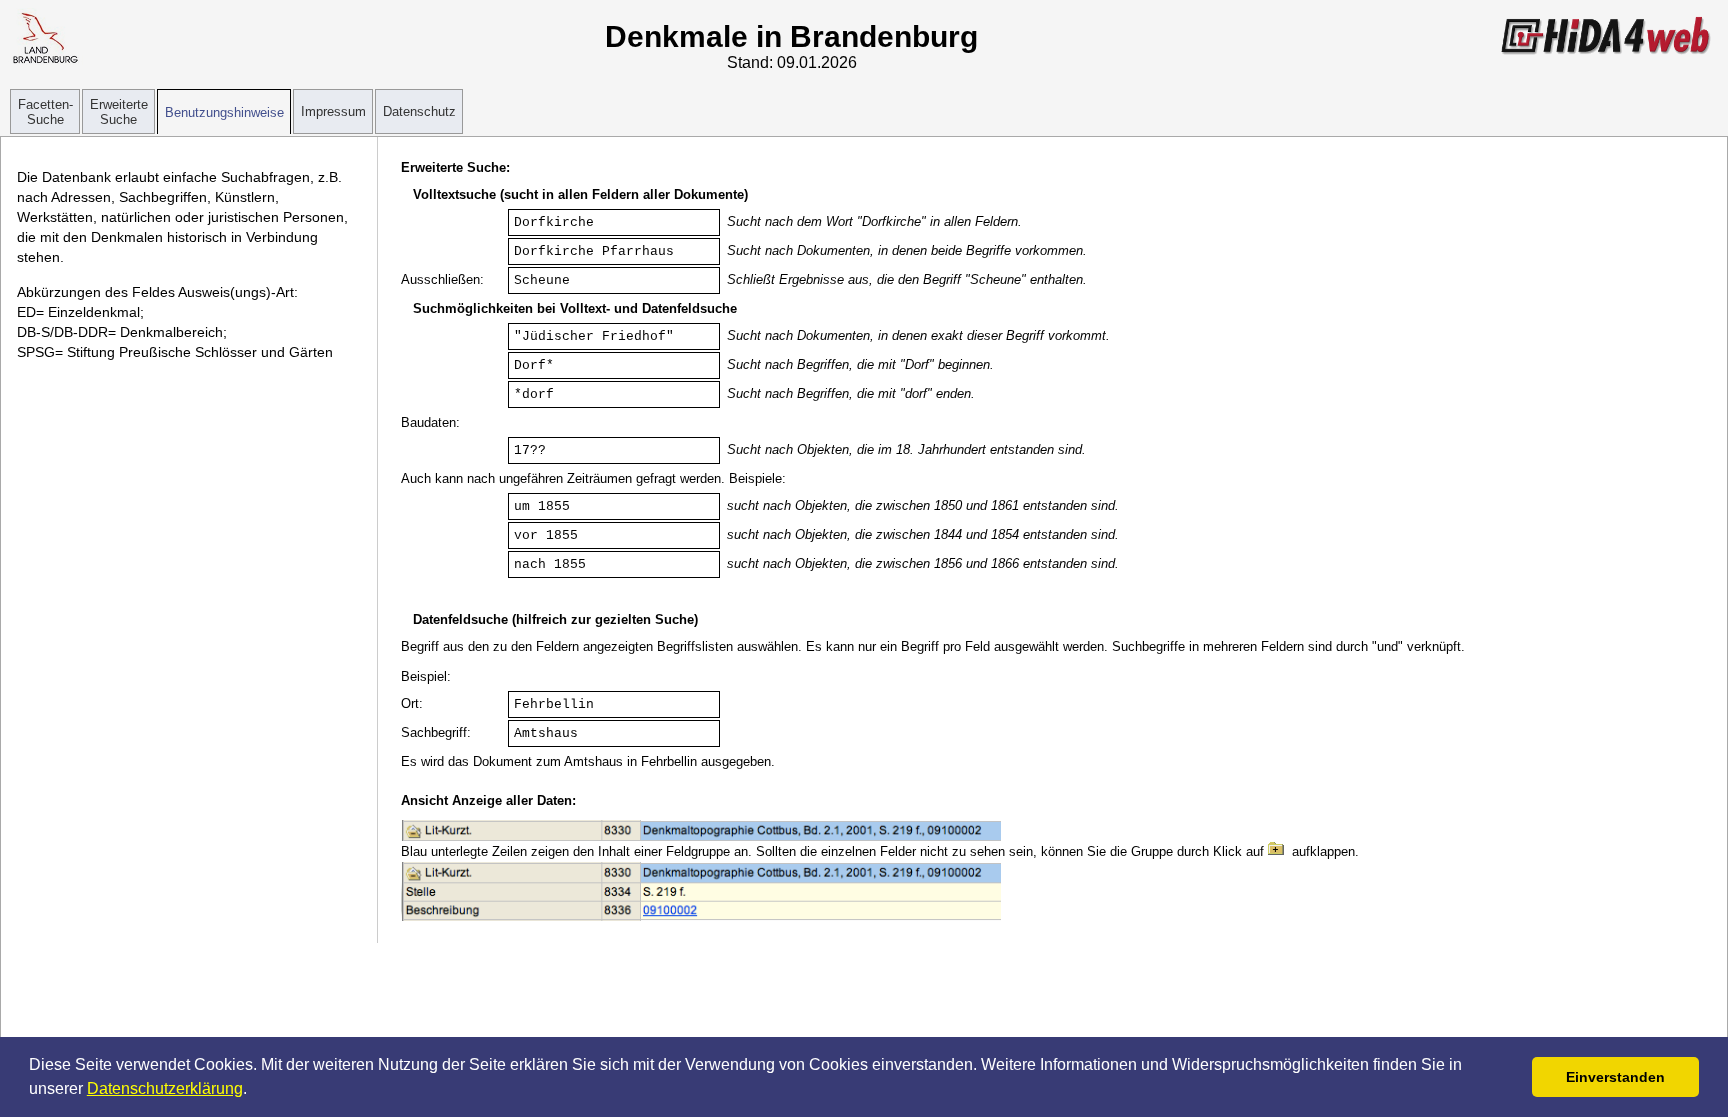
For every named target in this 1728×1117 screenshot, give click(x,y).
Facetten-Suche (45, 112)
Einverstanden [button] (1615, 1077)
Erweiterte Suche (119, 112)
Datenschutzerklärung (165, 1088)
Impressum (333, 111)
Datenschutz (419, 111)
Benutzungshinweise (224, 112)
